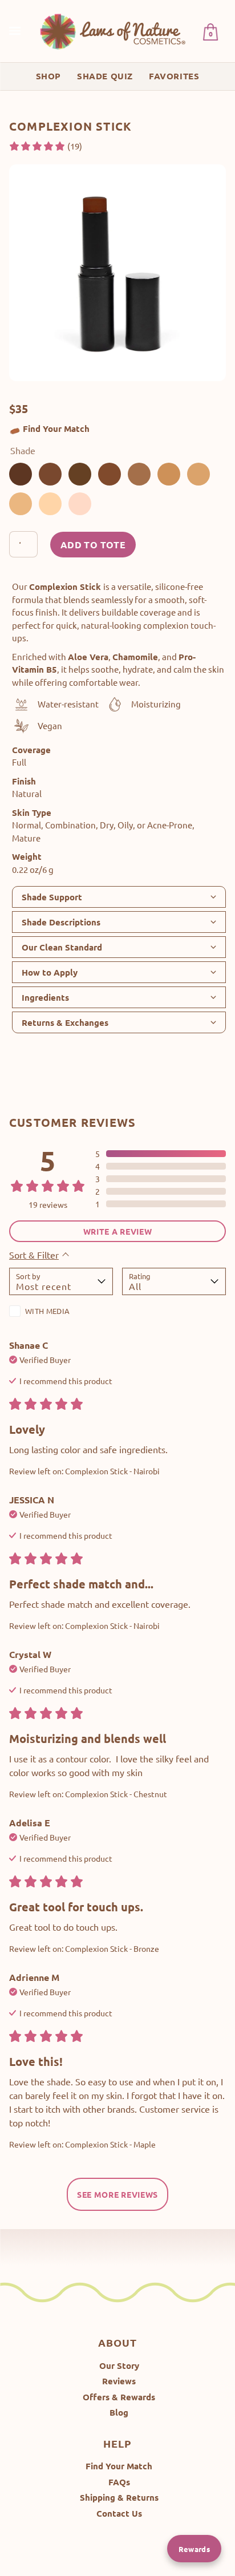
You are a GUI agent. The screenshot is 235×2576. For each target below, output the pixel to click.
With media (47, 1311)
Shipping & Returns (119, 2497)
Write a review (118, 1231)
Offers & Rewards (119, 2397)
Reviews (119, 2381)
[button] (45, 146)
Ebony (80, 474)
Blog (119, 2412)
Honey (21, 504)
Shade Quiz (105, 76)
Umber (50, 474)
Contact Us (119, 2513)
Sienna (169, 474)
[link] (114, 31)
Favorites (174, 76)
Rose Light (80, 504)
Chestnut (110, 474)
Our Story (119, 2365)
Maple (139, 474)
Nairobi (21, 474)
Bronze (198, 474)
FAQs (119, 2482)
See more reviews (117, 2194)
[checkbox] (61, 1313)
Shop (48, 76)
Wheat (50, 504)
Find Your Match (56, 428)
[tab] (119, 897)
